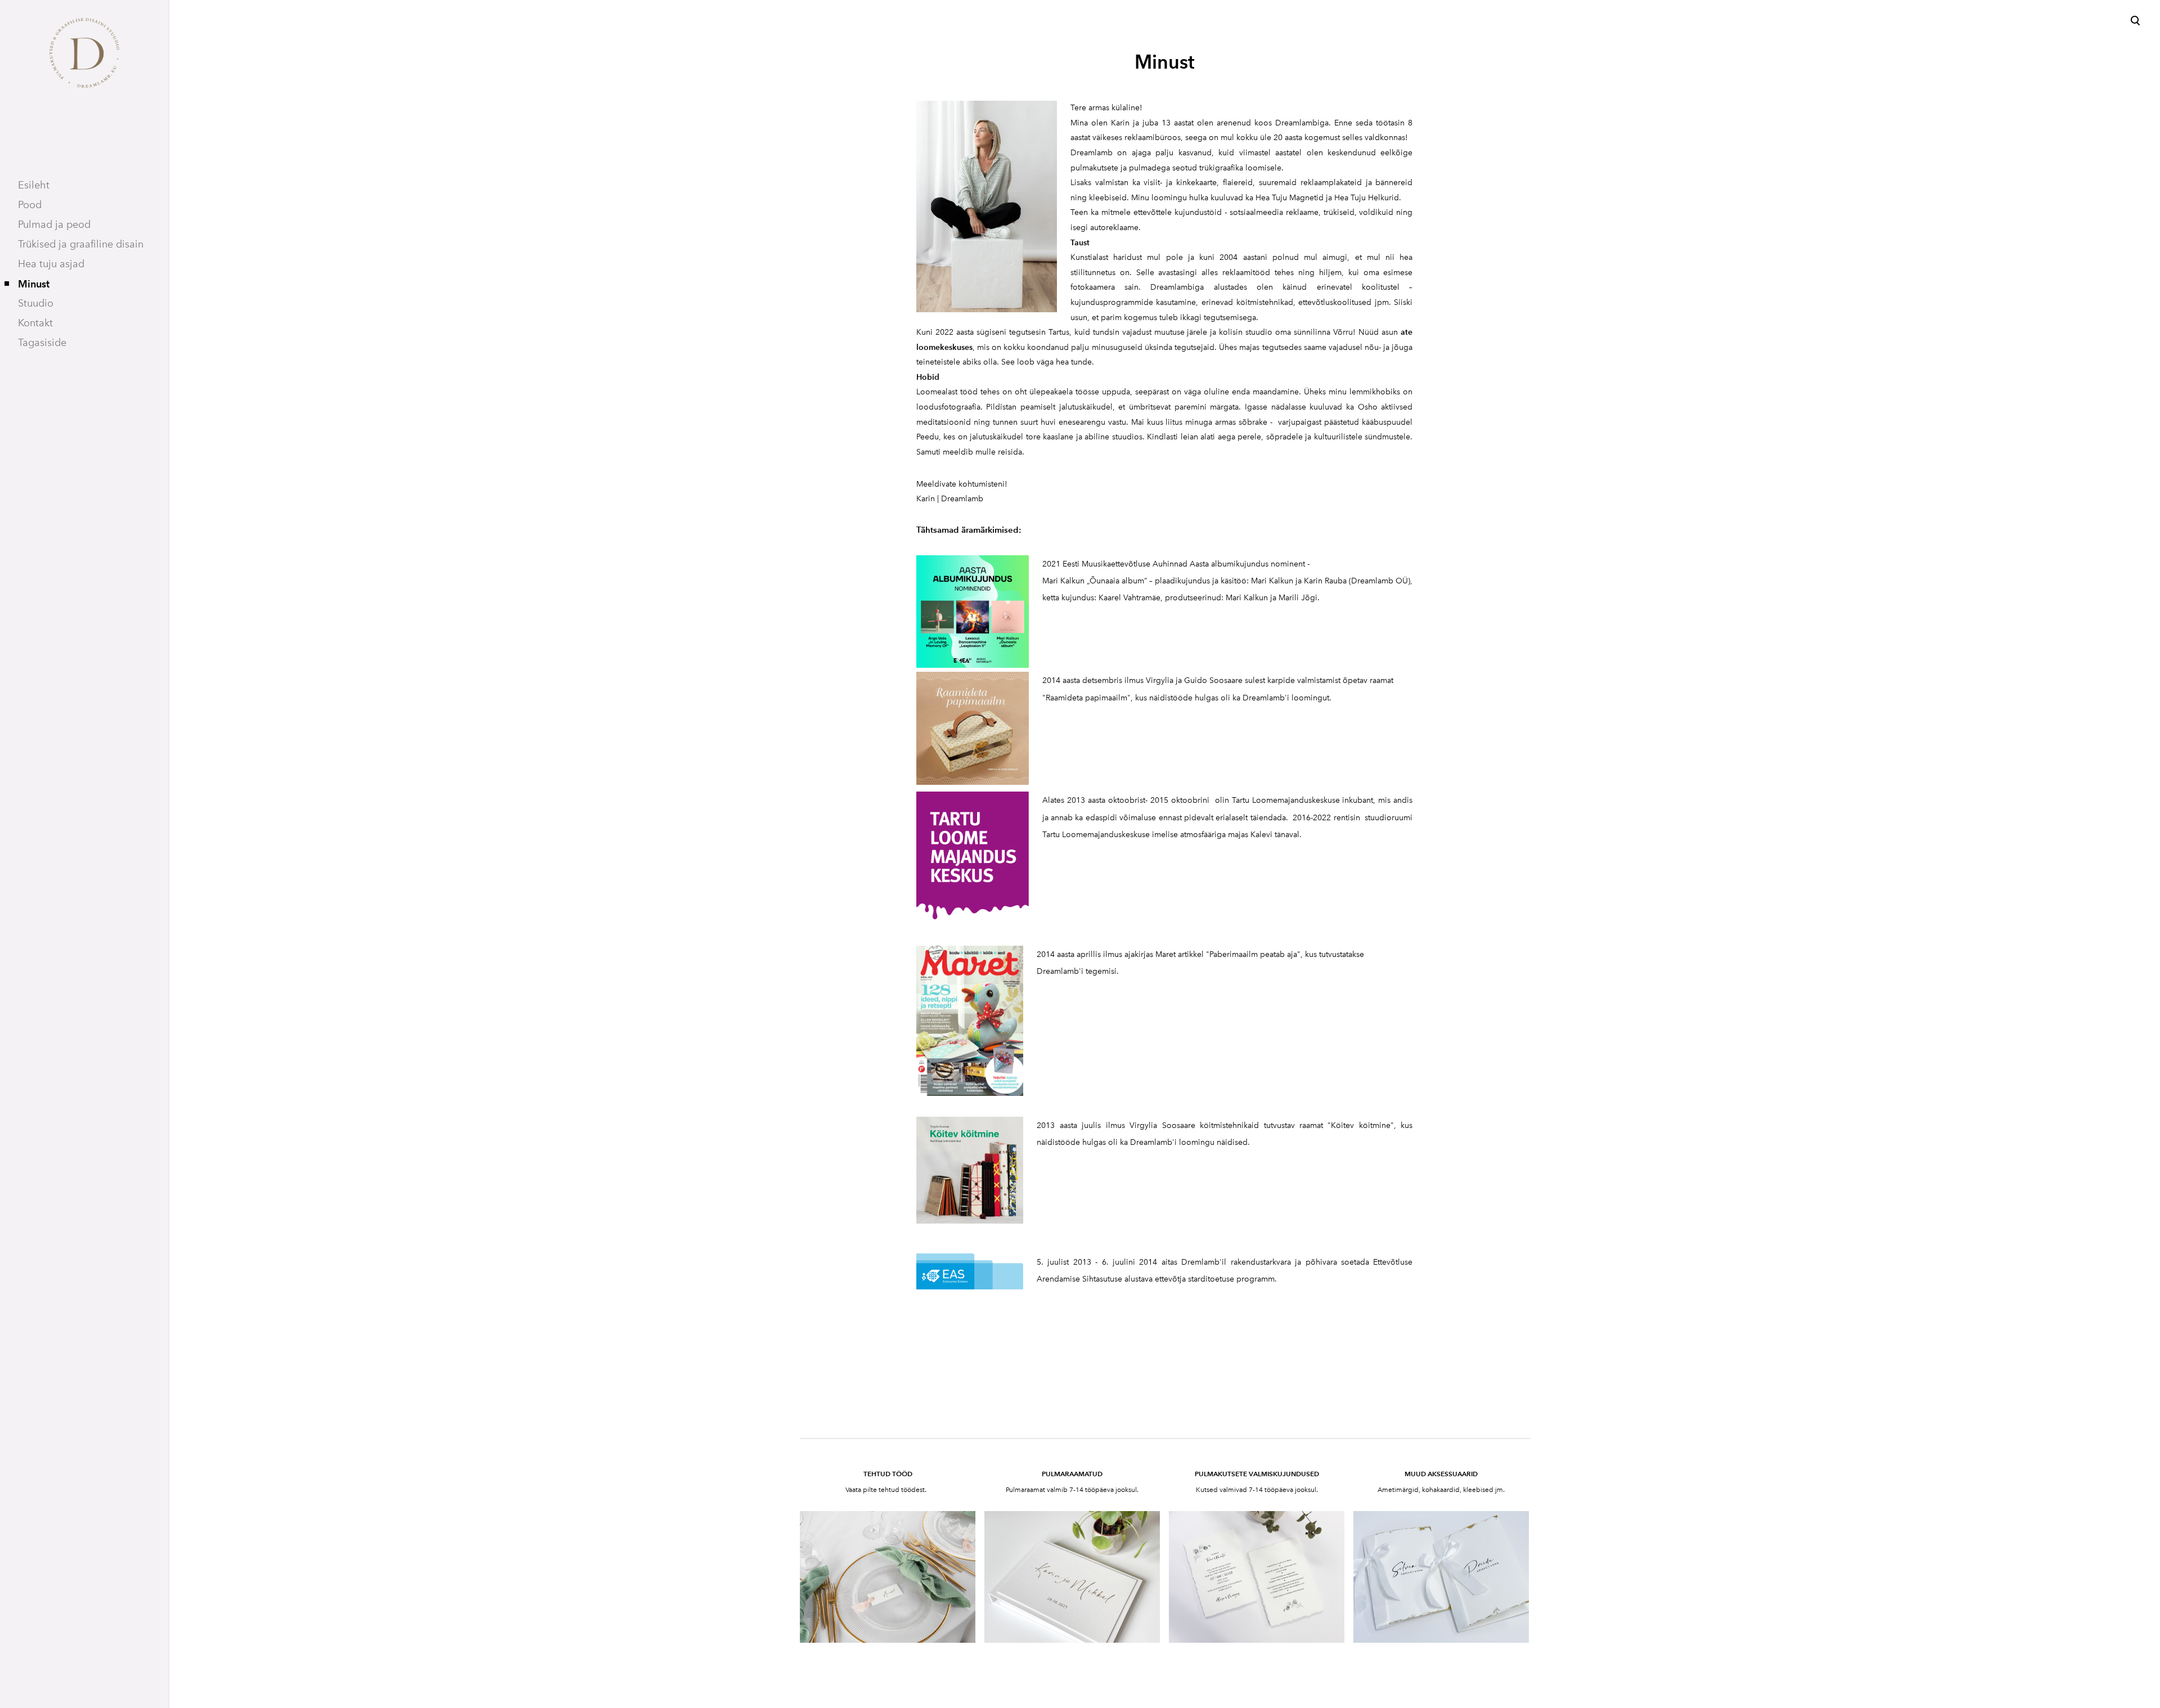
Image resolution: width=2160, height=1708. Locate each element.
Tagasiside (42, 343)
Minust (34, 284)
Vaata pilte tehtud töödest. (887, 1490)
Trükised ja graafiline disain (81, 244)
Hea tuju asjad (51, 264)
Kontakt (35, 323)
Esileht (34, 185)
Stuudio (36, 303)
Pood (30, 205)
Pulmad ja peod (54, 224)
